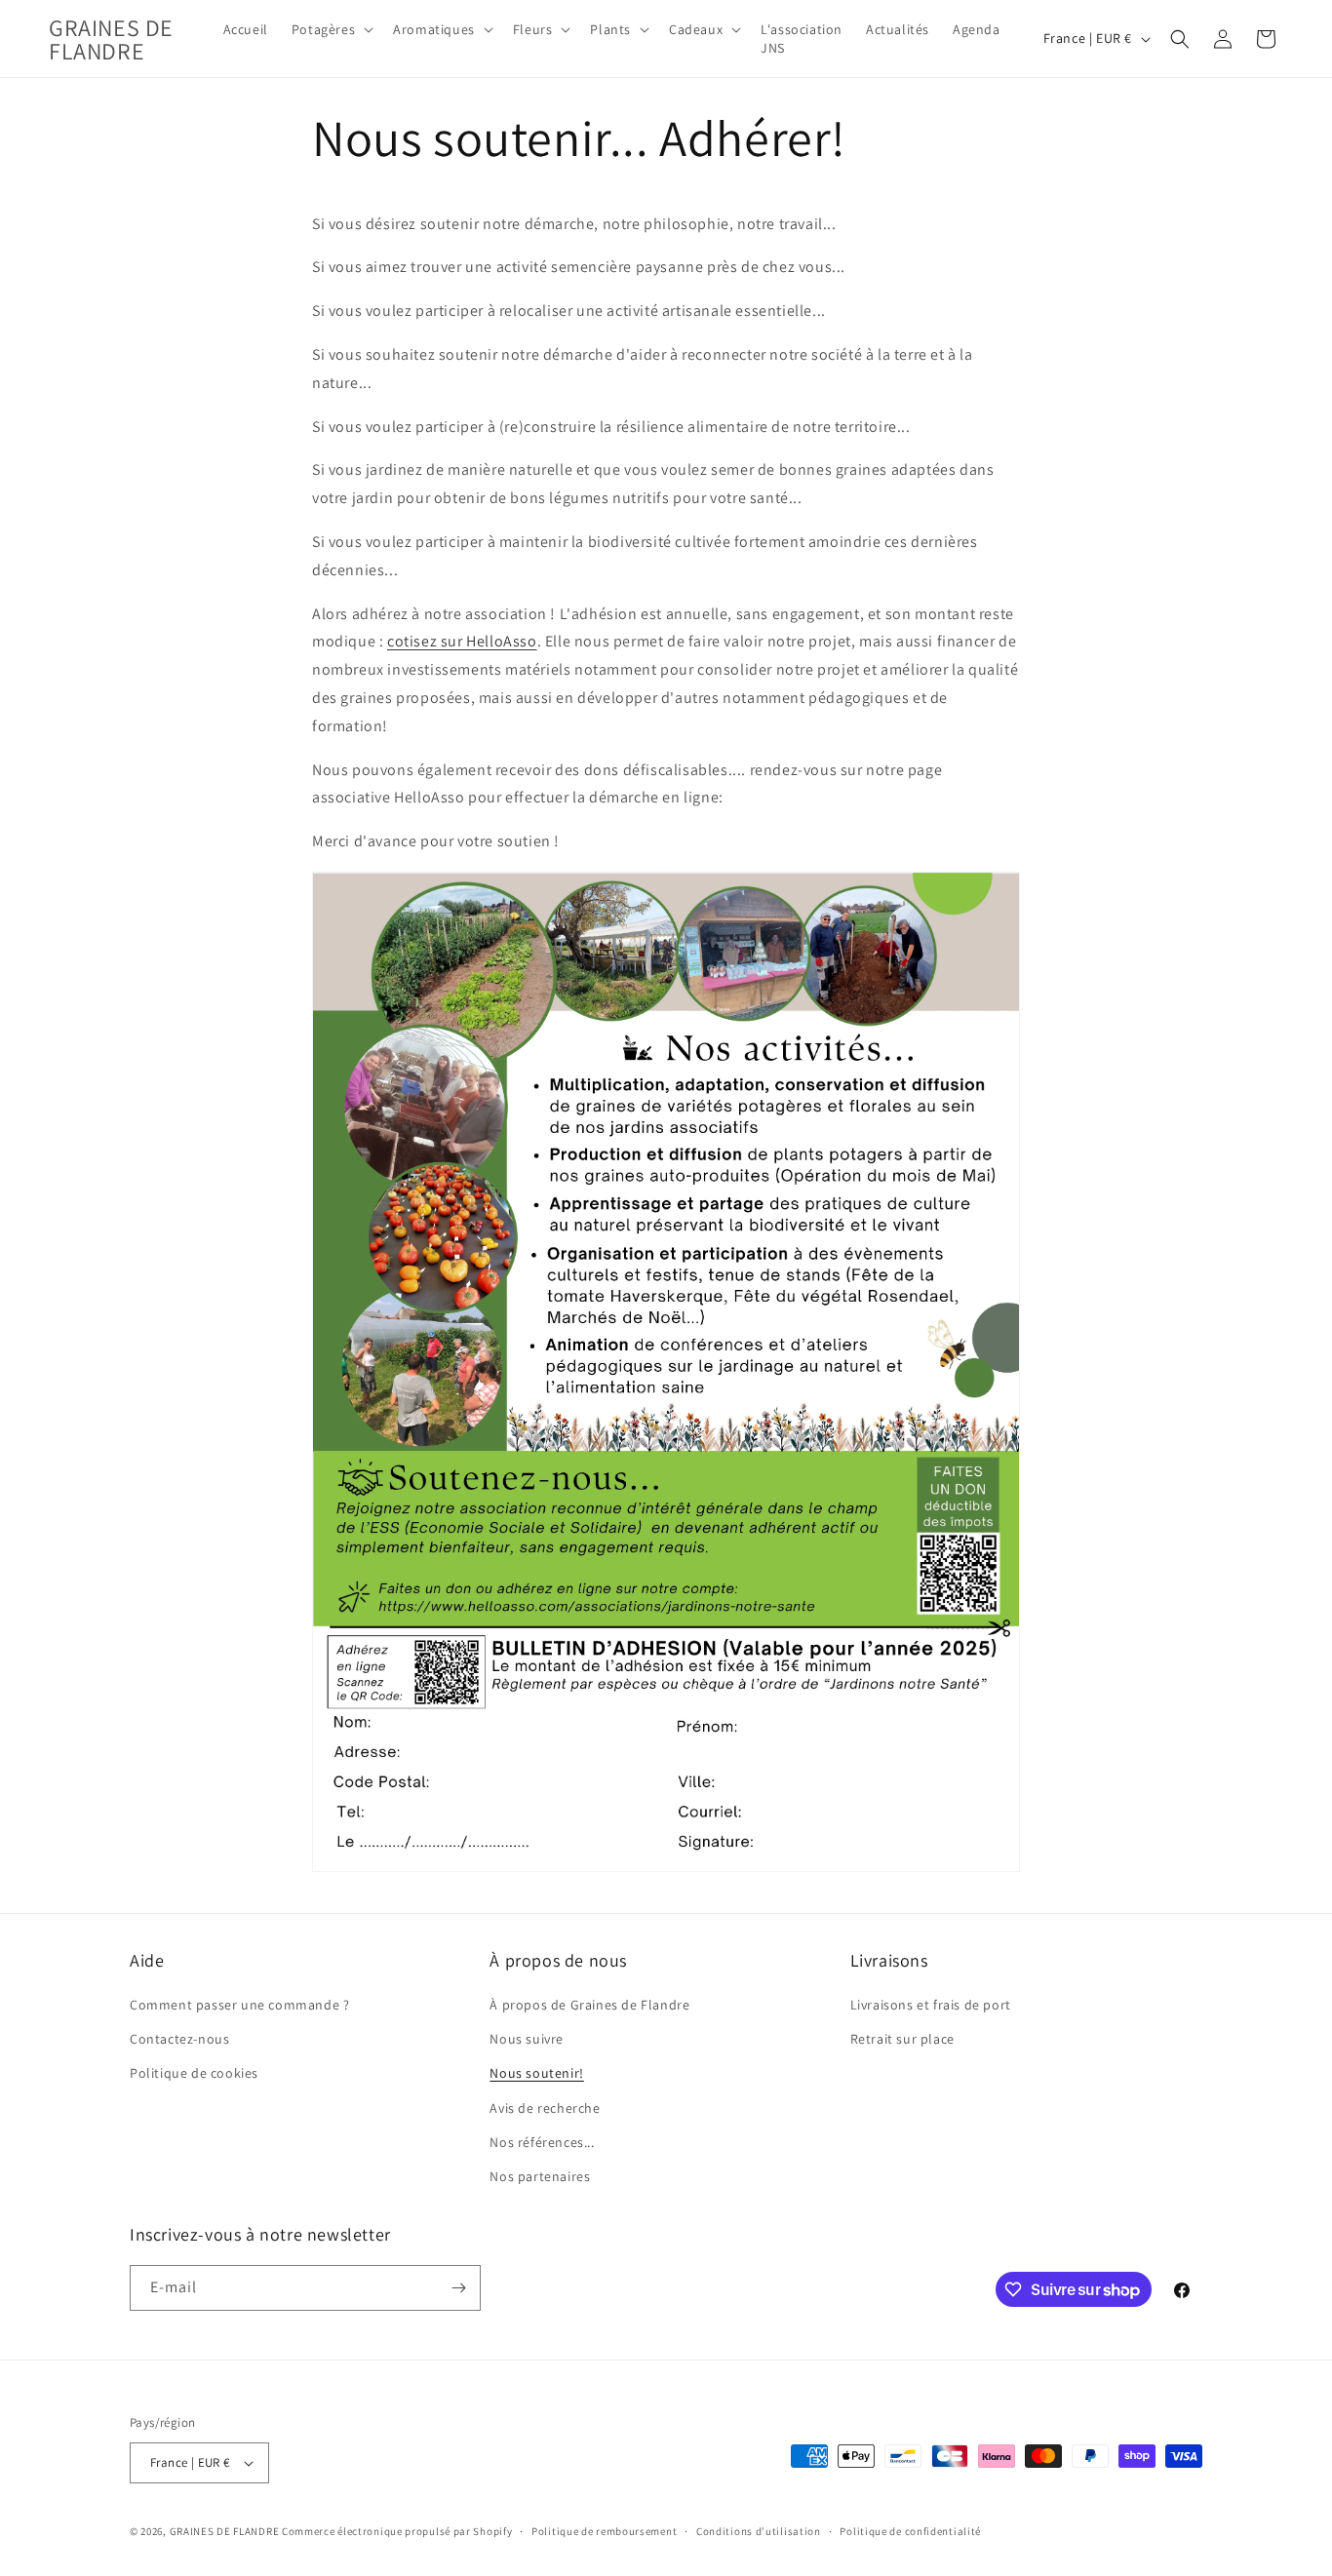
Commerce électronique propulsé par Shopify (397, 2531)
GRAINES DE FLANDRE (225, 2531)
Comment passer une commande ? (239, 2005)
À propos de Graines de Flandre (589, 2005)
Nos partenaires (540, 2176)
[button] (331, 29)
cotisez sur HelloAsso (462, 641)
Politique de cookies (194, 2073)
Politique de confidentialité (910, 2531)
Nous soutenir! (536, 2073)
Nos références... (542, 2142)
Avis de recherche (545, 2108)
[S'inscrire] (458, 2288)
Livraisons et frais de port (931, 2005)
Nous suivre (527, 2039)
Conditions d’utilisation (759, 2531)
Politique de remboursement (604, 2531)
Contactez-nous (179, 2039)
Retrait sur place (902, 2039)
